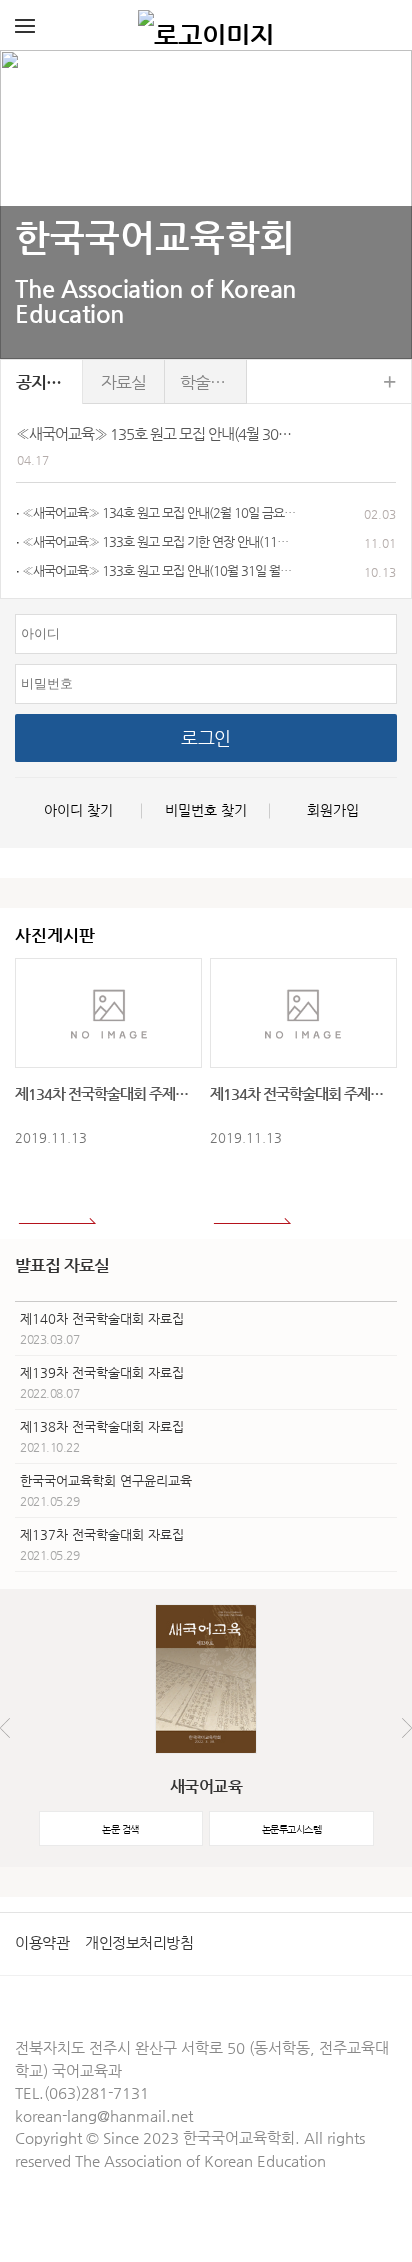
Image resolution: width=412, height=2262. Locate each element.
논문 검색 (120, 1829)
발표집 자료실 (62, 1265)
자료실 (123, 382)
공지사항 (46, 382)
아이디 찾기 (78, 810)
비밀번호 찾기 (206, 810)
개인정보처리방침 (139, 1942)
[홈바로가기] (206, 25)
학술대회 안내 (213, 382)
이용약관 (42, 1942)
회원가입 (333, 810)
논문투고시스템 (292, 1829)
